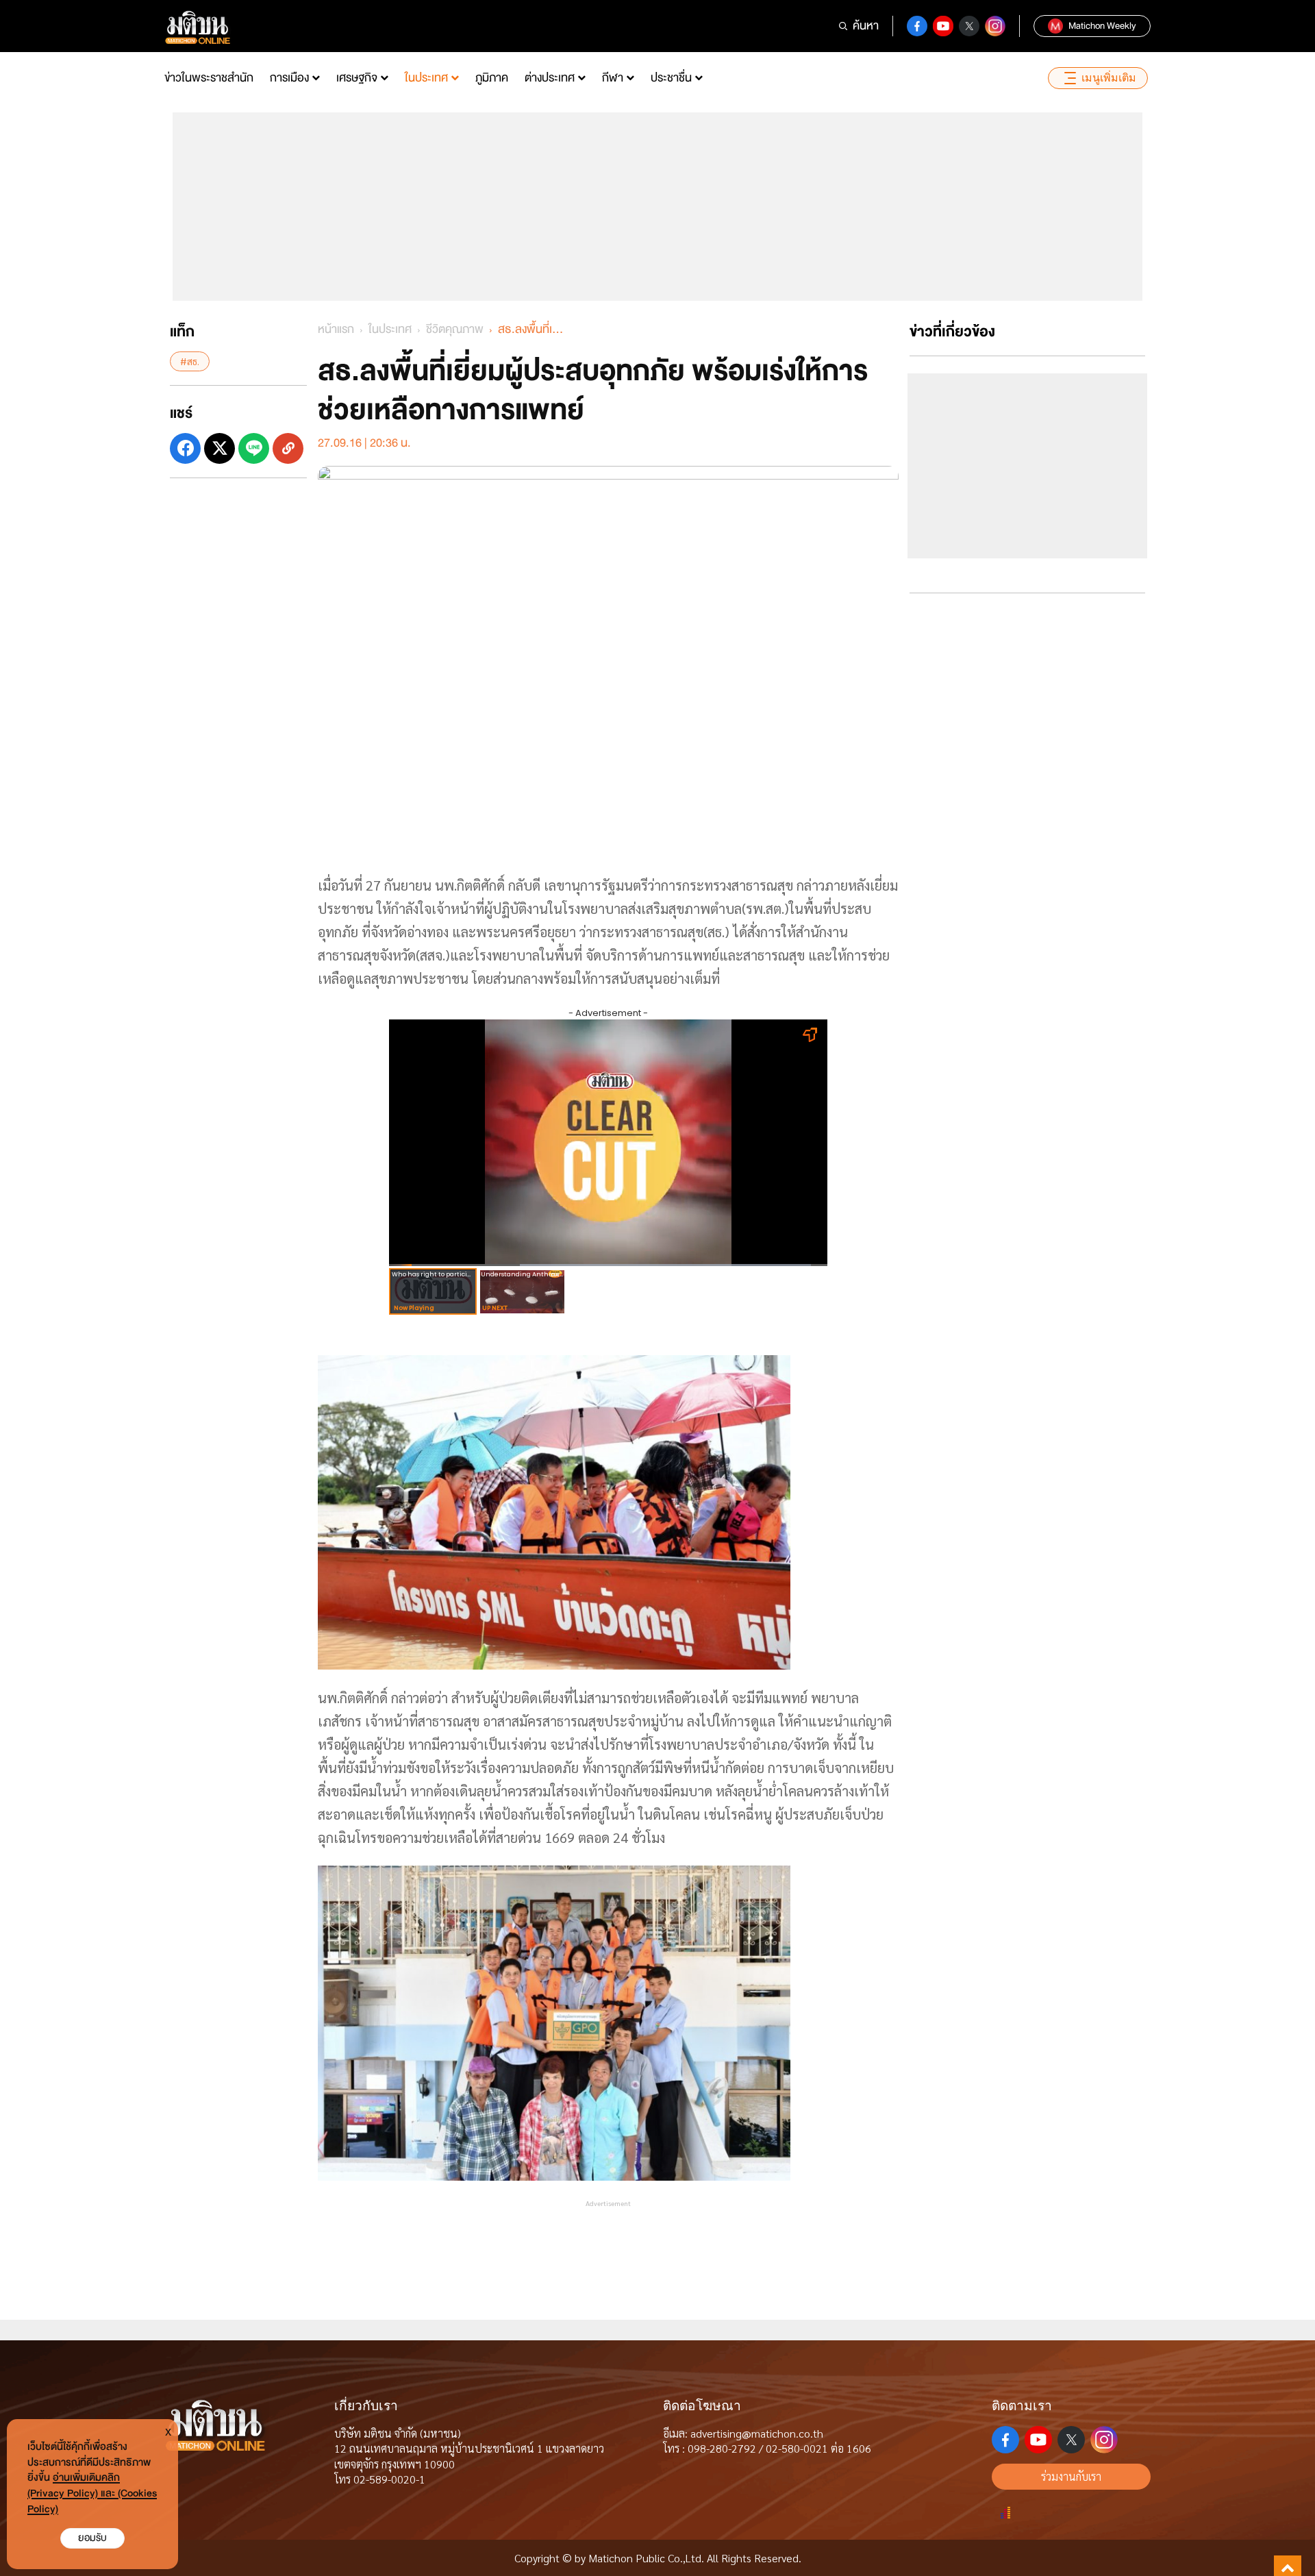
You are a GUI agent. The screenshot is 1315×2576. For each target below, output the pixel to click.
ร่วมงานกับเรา (1071, 2476)
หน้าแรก (336, 329)
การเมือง (289, 78)
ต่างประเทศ (550, 78)
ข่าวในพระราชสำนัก (209, 78)
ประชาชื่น (671, 78)
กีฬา (613, 78)
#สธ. (190, 361)
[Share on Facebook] (185, 448)
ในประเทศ (426, 78)
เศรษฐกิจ (357, 78)
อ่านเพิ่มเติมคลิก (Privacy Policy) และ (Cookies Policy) (92, 2493)
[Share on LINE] (254, 448)
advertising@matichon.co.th (757, 2433)
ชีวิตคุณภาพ (455, 329)
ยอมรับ (92, 2538)
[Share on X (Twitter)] (220, 448)
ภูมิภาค (492, 78)
